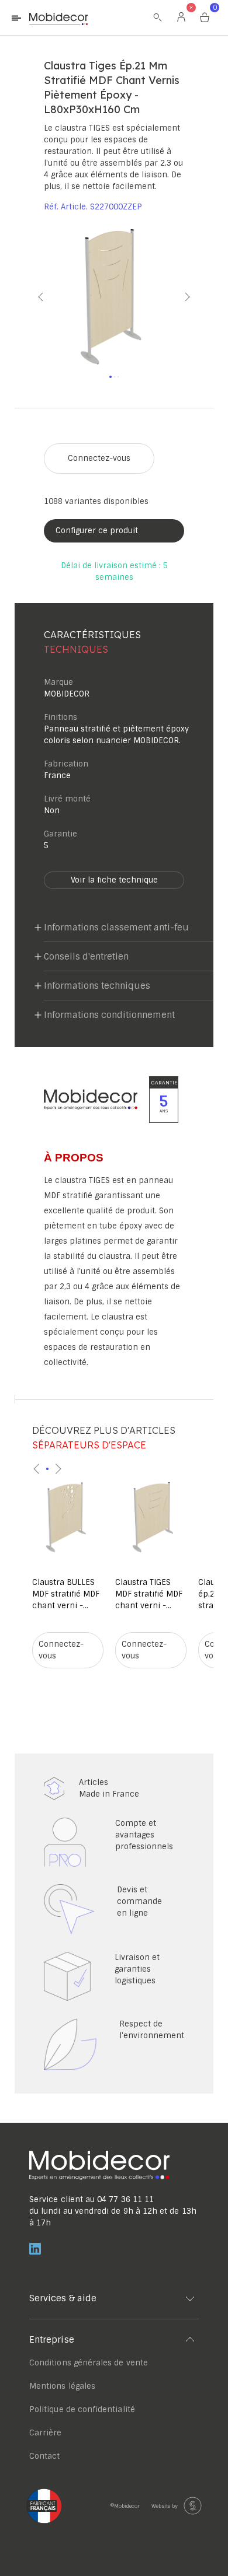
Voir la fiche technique (114, 880)
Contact (44, 2456)
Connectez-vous (99, 458)
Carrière (46, 2433)
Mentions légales (62, 2386)
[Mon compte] (181, 17)
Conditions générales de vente (89, 2363)
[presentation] (37, 1469)
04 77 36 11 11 (125, 2199)
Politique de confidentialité (82, 2409)
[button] (29, 297)
